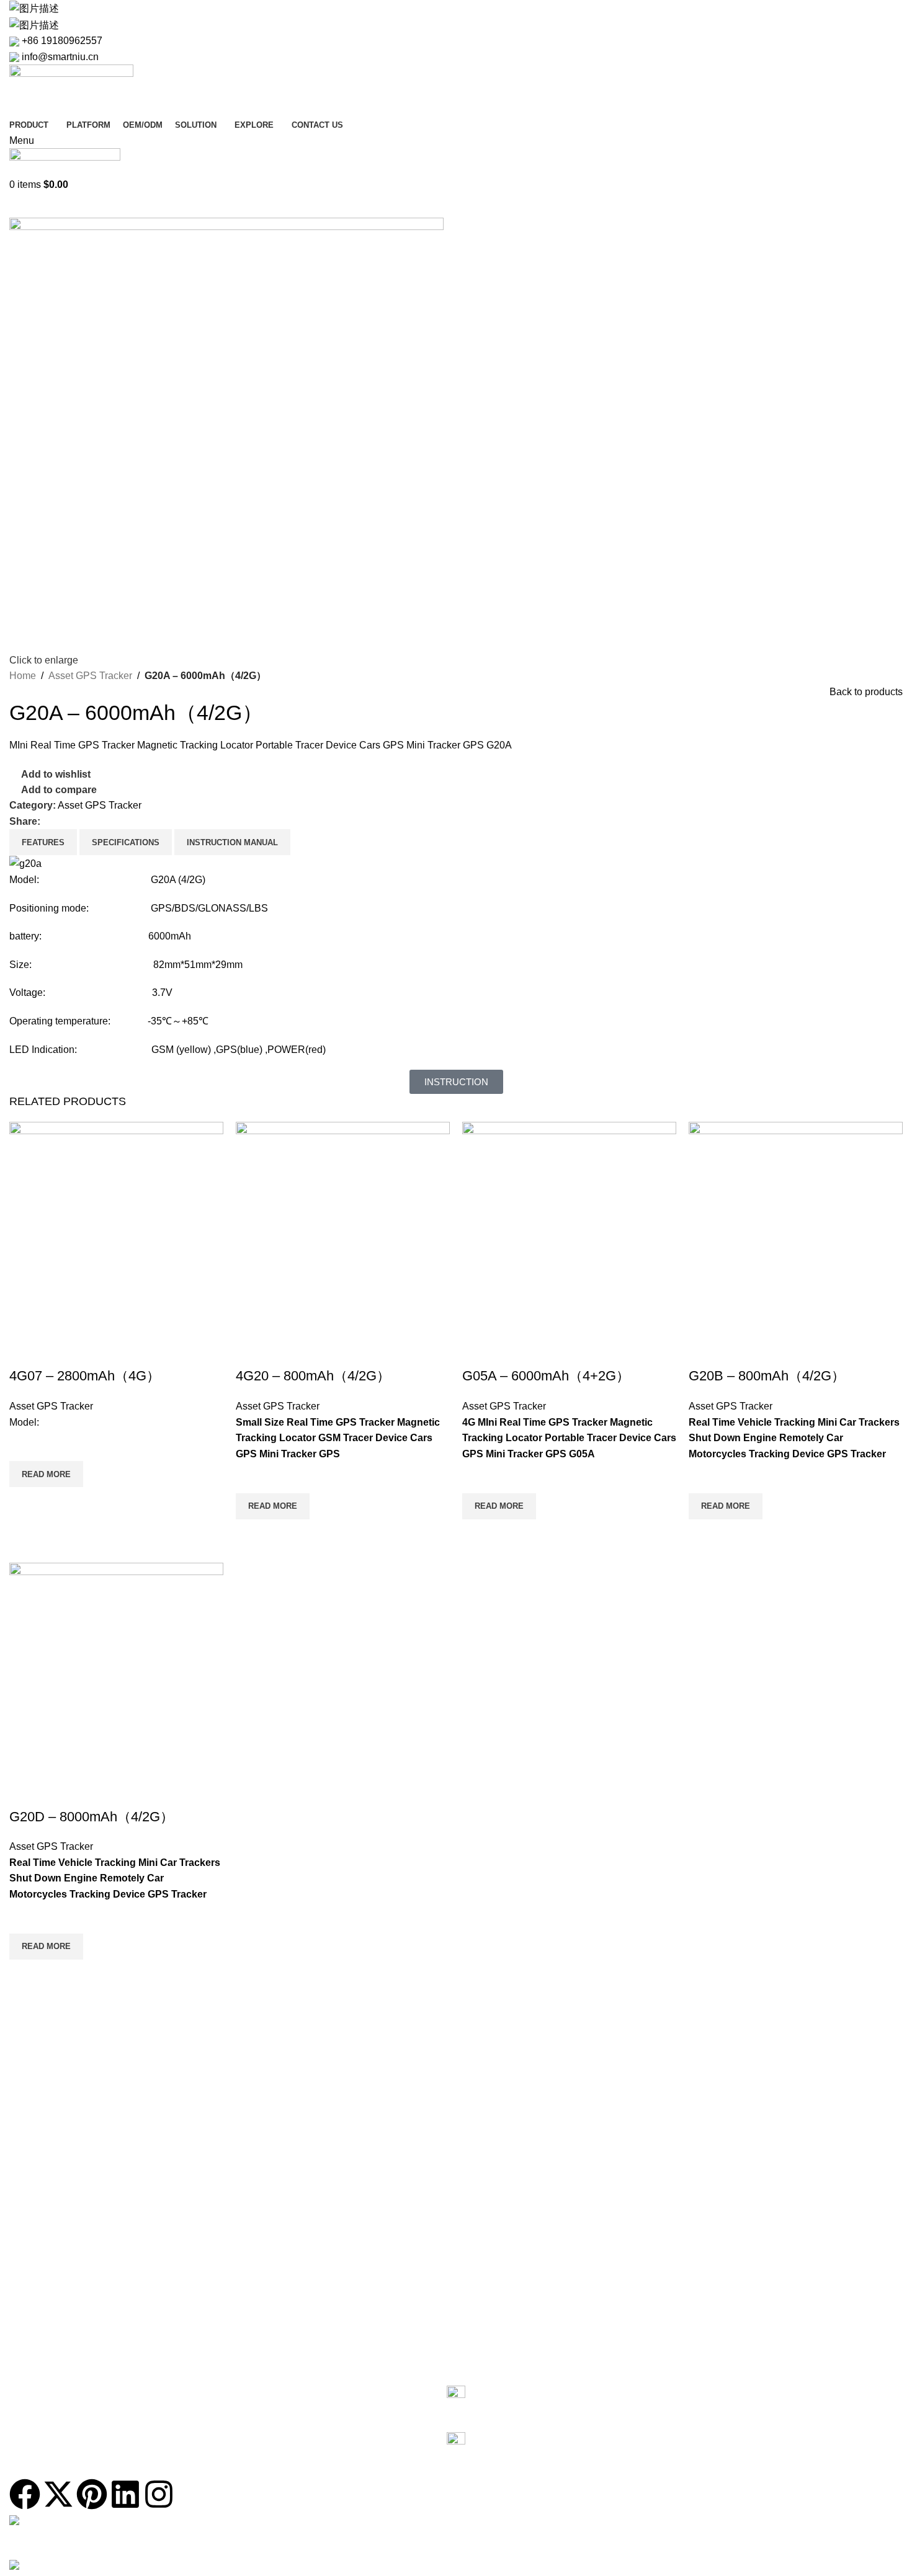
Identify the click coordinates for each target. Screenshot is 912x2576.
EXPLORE (30, 2301)
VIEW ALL (29, 2047)
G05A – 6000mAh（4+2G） (546, 1376)
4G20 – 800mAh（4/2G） (313, 1376)
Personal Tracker (43, 2132)
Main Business (38, 2343)
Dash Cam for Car (45, 2089)
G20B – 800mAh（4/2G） (767, 1376)
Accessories (33, 2174)
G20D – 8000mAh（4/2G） (92, 1817)
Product (31, 2026)
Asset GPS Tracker (90, 676)
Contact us (38, 2365)
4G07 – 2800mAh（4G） (85, 1376)
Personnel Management (56, 2238)
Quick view (25, 1503)
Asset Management (47, 2280)
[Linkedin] (125, 2494)
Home (23, 676)
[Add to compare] (25, 1351)
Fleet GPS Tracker (46, 2068)
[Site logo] (71, 90)
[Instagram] (159, 2494)
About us (27, 2322)
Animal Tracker (39, 2153)
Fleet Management (47, 2216)
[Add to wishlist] (25, 1446)
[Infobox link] (456, 2403)
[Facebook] (25, 2494)
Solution (32, 2195)
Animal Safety (36, 2259)
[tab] (43, 842)
